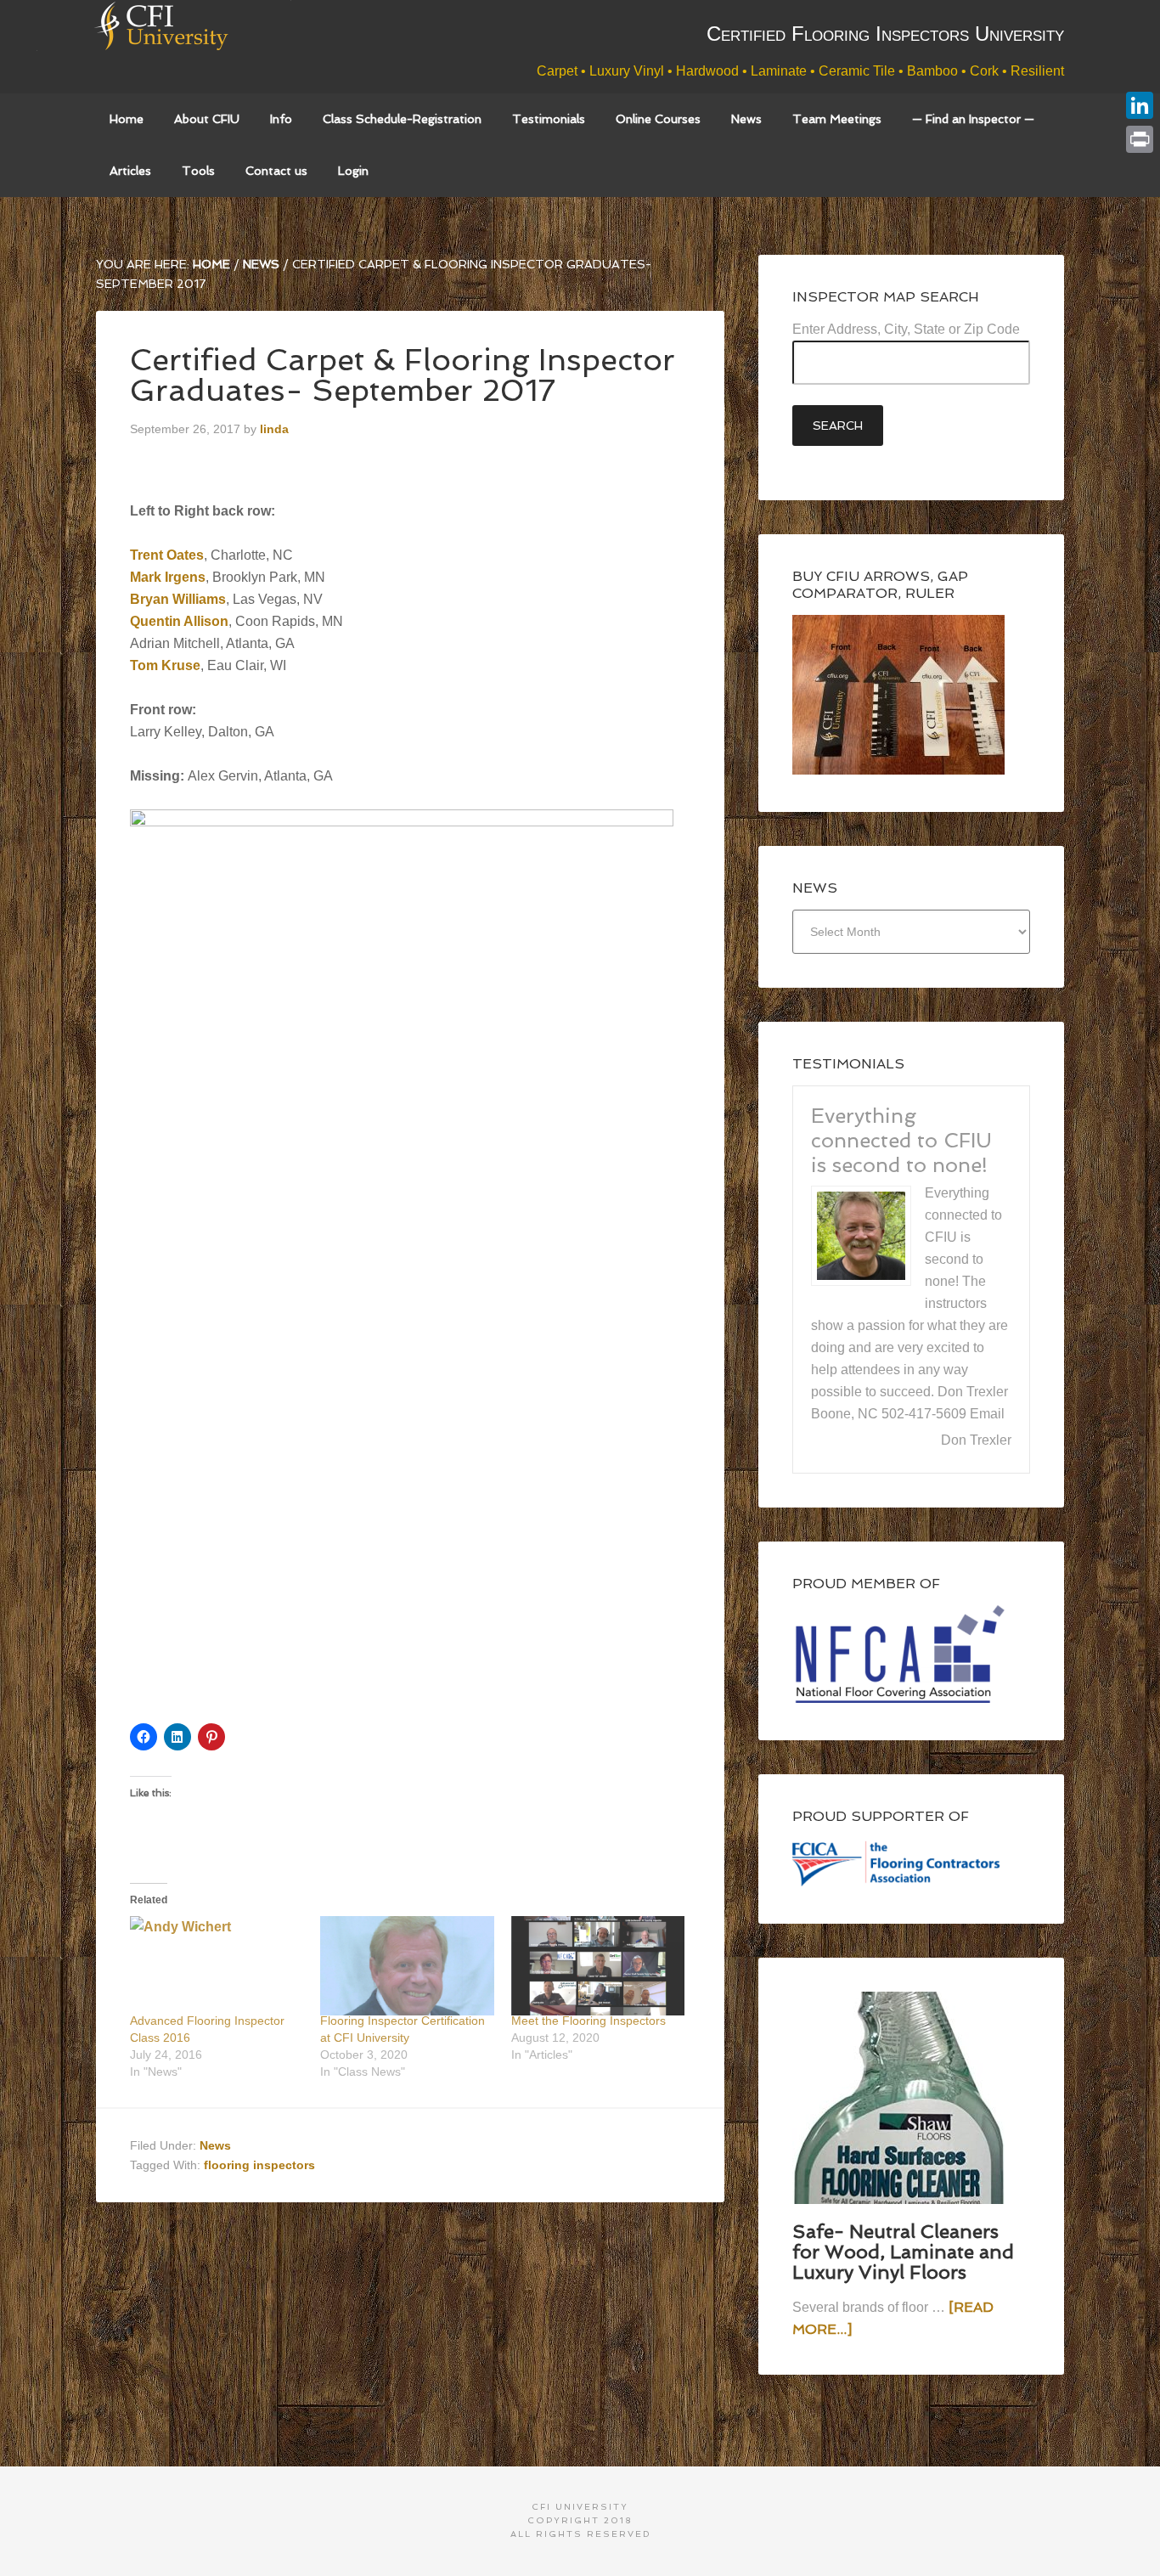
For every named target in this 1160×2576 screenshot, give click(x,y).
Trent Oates (167, 555)
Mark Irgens (168, 577)
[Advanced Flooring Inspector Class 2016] (217, 1966)
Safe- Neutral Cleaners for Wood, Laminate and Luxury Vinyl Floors (903, 2252)
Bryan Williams (178, 599)
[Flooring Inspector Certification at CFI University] (407, 1966)
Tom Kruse (165, 665)
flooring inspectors (259, 2165)
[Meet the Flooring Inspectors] (598, 1966)
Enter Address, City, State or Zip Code (906, 329)
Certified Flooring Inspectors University (194, 47)
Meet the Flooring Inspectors (588, 2021)
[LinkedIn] (1140, 105)
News (215, 2145)
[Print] (1140, 139)
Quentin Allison (179, 621)
